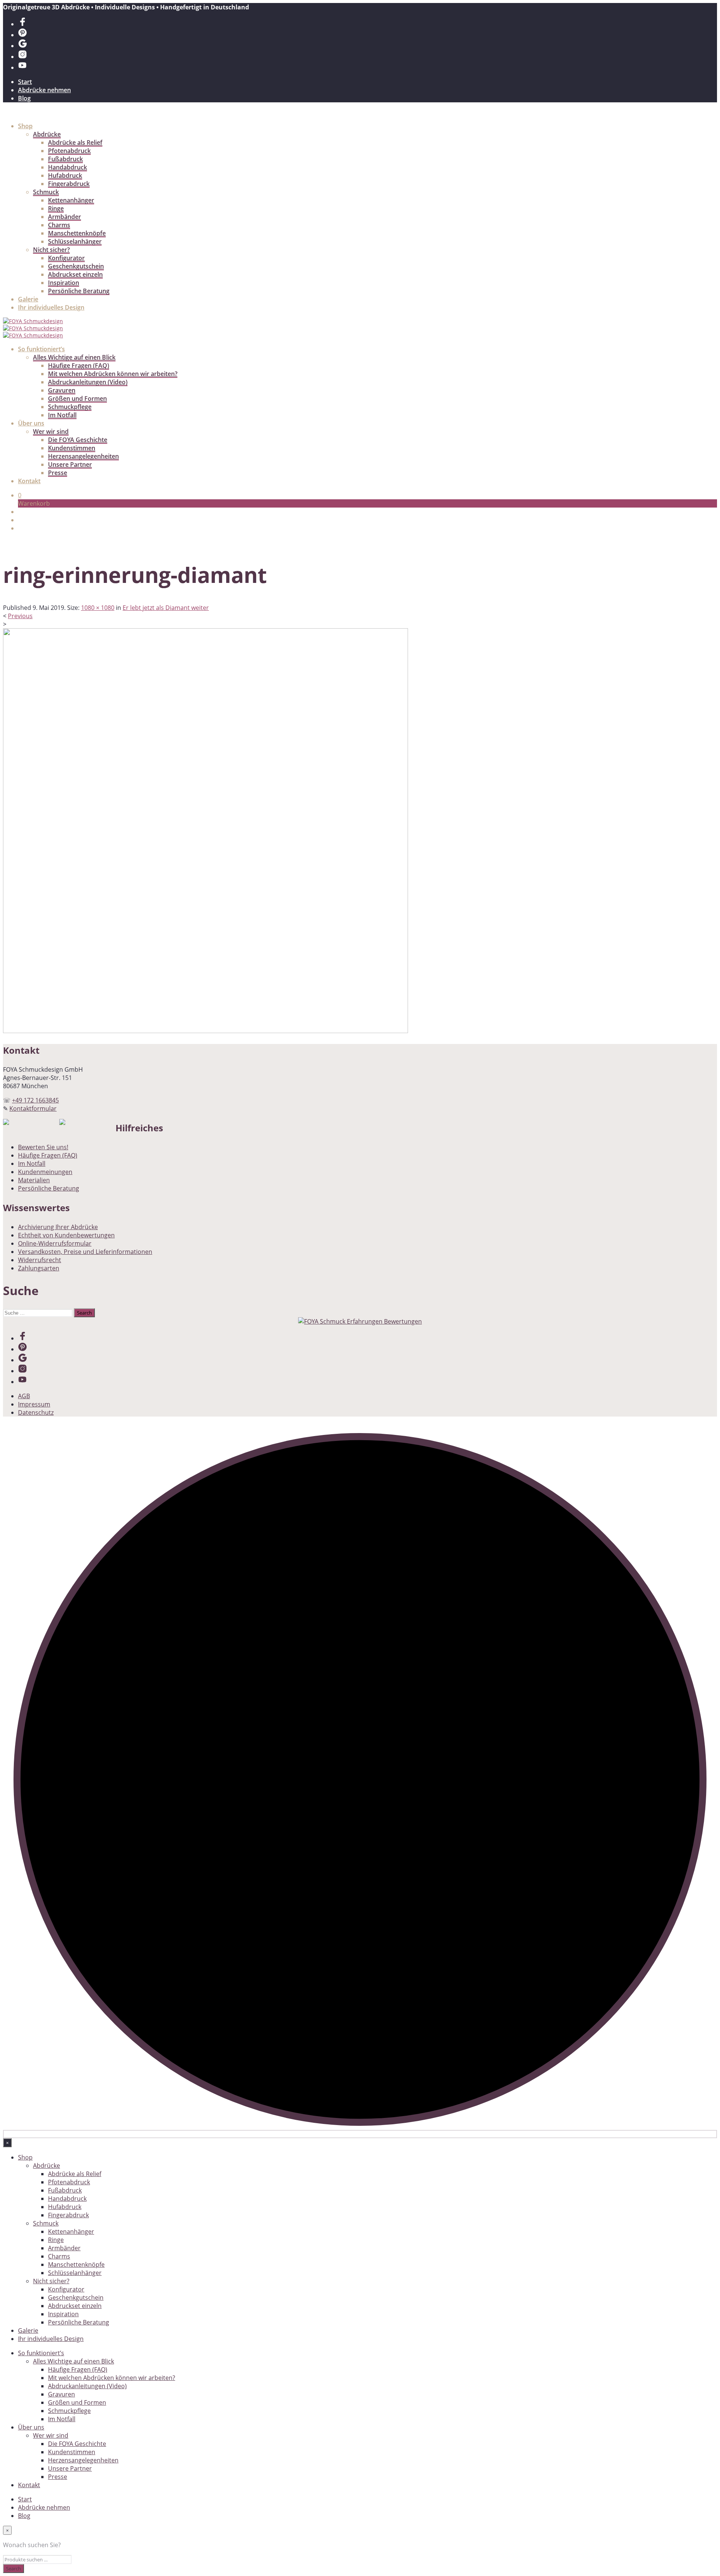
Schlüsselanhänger (75, 241)
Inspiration (64, 283)
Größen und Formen (77, 398)
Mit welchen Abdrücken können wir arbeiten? (113, 374)
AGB (24, 1396)
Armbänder (64, 217)
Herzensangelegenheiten (83, 456)
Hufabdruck (65, 175)
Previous (20, 616)
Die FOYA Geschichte (78, 440)
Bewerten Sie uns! (43, 1147)
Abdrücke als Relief (75, 142)
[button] (20, 495)
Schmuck (46, 192)
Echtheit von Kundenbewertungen (66, 1235)
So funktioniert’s (41, 349)
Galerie (28, 299)
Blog (24, 98)
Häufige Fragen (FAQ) (79, 365)
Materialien (34, 1180)
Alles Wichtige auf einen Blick (74, 357)
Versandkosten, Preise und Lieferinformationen (85, 1252)
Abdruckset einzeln (75, 274)
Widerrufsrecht (40, 1260)
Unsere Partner (70, 464)
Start (25, 82)
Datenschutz (36, 1412)
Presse (58, 473)
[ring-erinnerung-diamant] (205, 1031)
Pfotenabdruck (69, 151)
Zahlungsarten (39, 1268)
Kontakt (29, 481)
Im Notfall (62, 415)
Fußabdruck (65, 159)
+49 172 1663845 (35, 1100)
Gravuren (62, 390)
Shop (25, 126)
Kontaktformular (33, 1108)
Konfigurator (66, 258)
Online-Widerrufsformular (55, 1243)
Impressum (34, 1404)
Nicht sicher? (51, 250)
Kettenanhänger (71, 200)
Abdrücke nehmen (44, 90)
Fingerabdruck (69, 184)
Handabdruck (67, 167)
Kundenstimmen (72, 448)
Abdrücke (47, 134)
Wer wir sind (51, 431)
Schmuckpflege (70, 407)
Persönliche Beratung (79, 291)
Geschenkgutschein (76, 266)
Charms (59, 225)
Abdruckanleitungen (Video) (88, 382)
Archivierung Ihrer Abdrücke (58, 1227)
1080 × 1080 (98, 608)
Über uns (31, 423)
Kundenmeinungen (45, 1172)
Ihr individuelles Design (51, 307)
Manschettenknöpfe (77, 233)
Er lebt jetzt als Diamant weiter (166, 608)
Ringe (56, 208)
